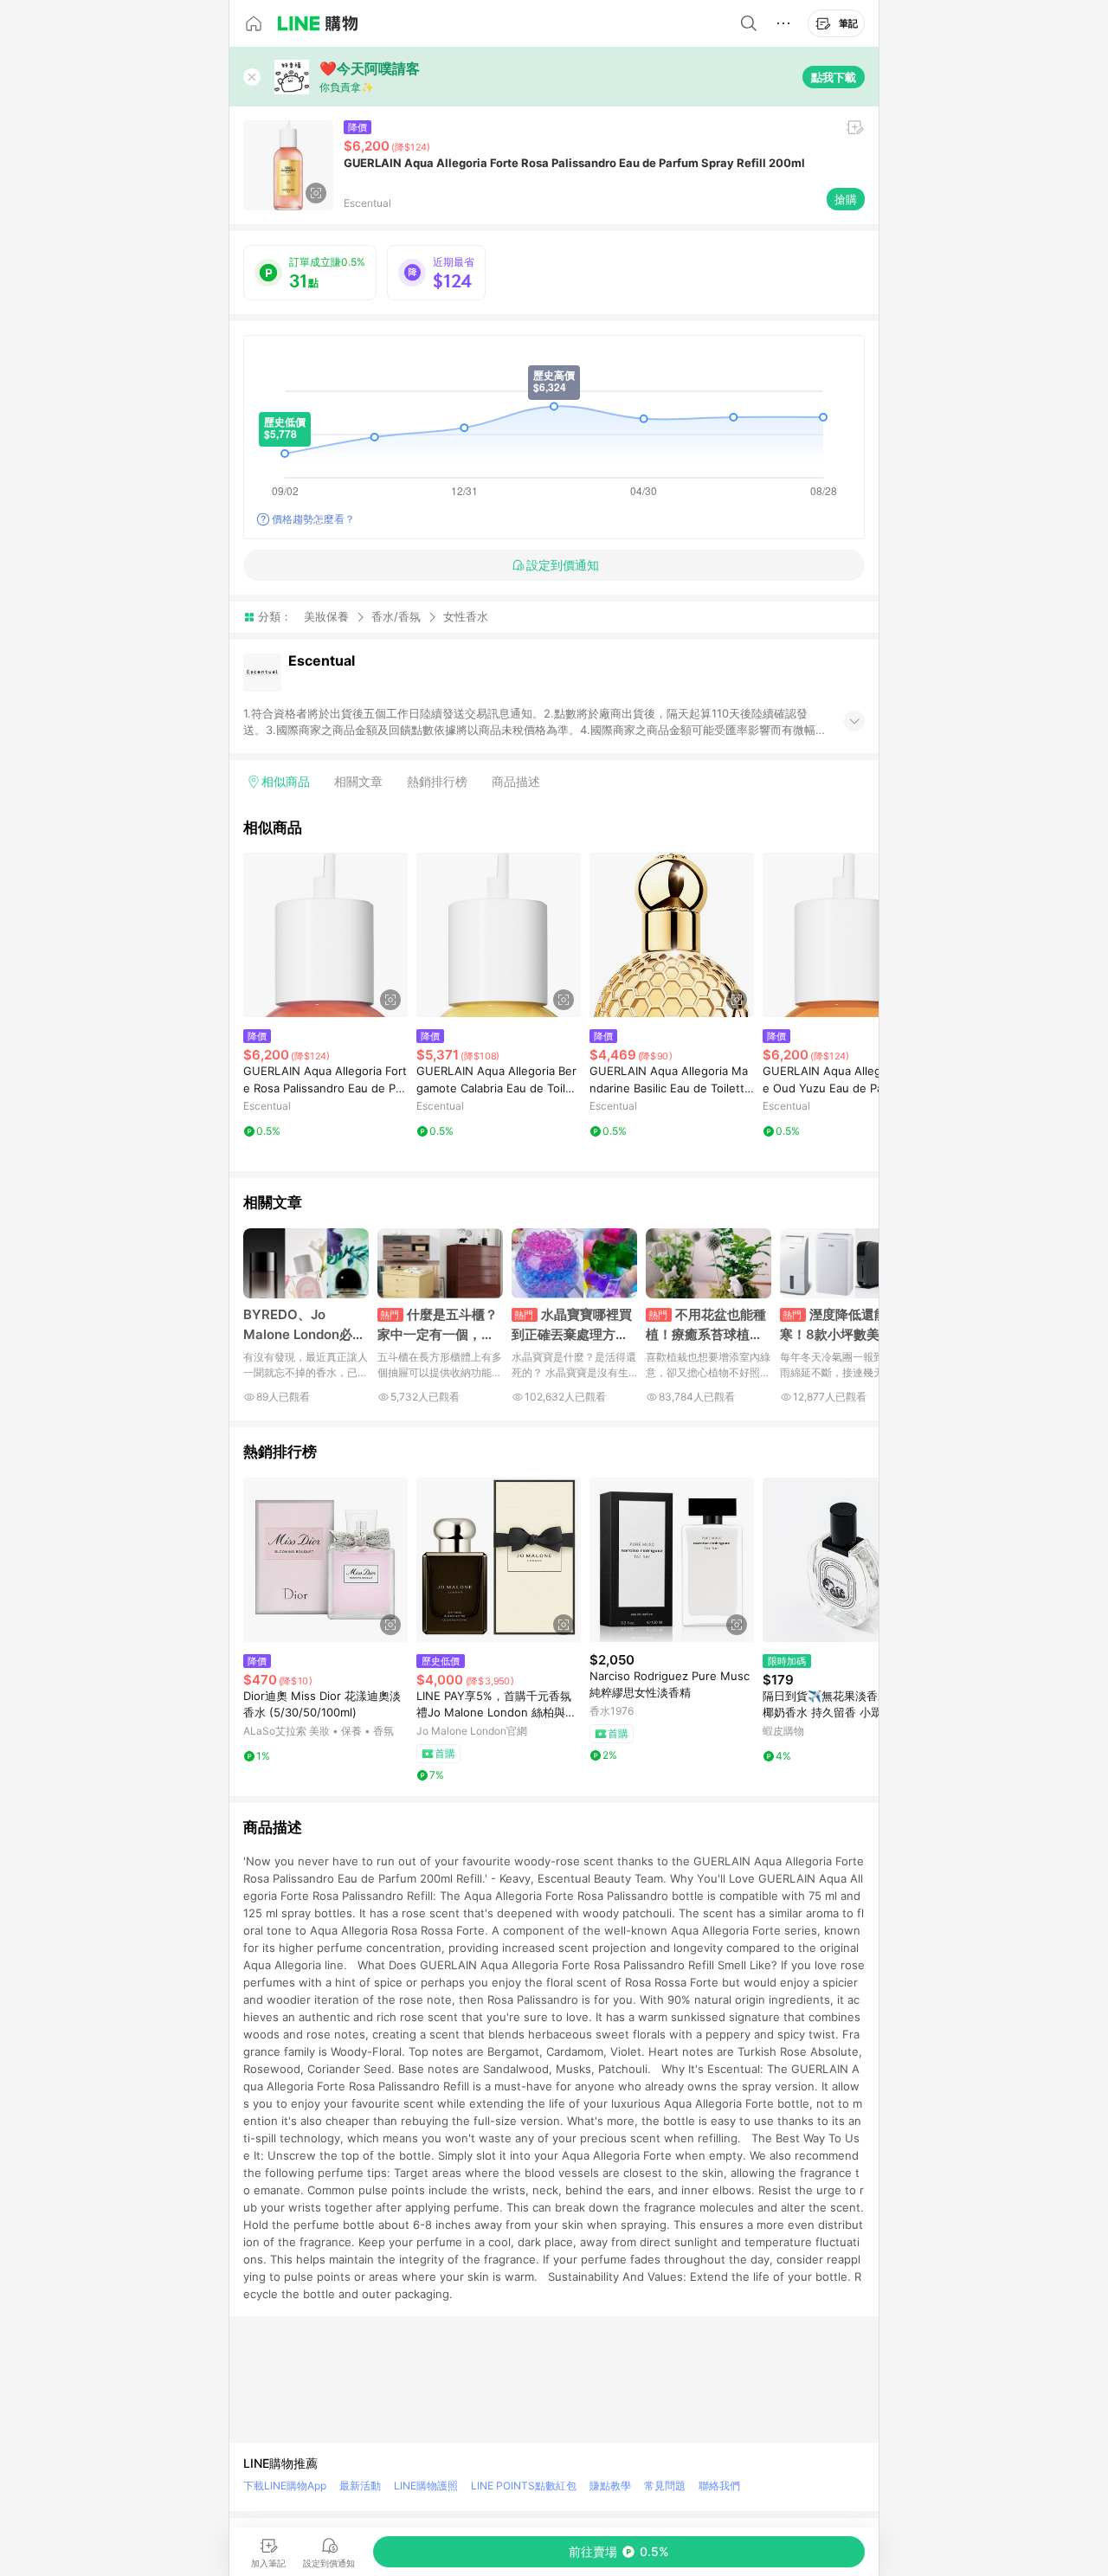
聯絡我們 (719, 2486)
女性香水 (466, 617)
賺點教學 (610, 2486)
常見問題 (665, 2486)
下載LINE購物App (285, 2486)
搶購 (846, 199)
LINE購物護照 (426, 2486)
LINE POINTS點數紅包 (524, 2486)
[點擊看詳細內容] (325, 935)
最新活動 (360, 2486)
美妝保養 (326, 616)
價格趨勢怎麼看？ (313, 519)
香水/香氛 (396, 616)
